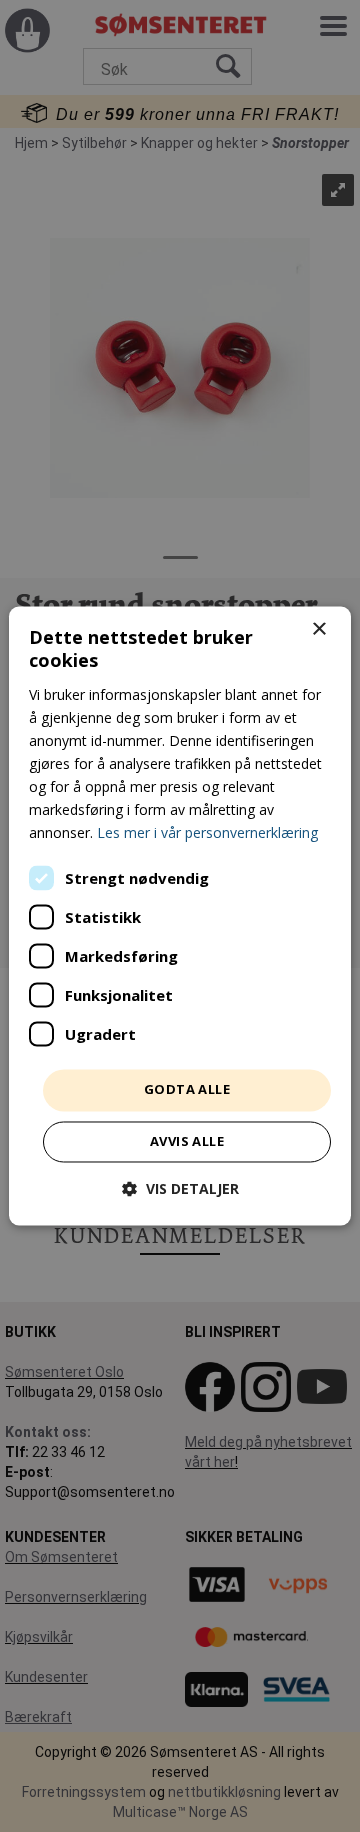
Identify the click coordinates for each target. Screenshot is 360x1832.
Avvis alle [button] (187, 1142)
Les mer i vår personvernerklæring (207, 833)
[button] (180, 1189)
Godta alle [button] (187, 1090)
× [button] (318, 629)
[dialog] (180, 915)
